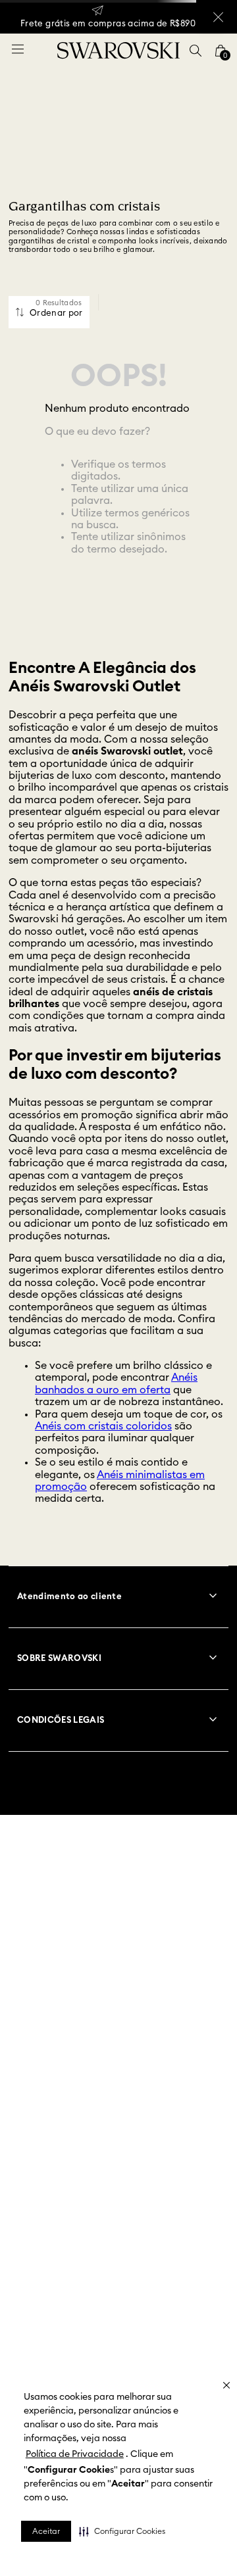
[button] (122, 2531)
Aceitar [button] (46, 2531)
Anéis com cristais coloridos (103, 1426)
